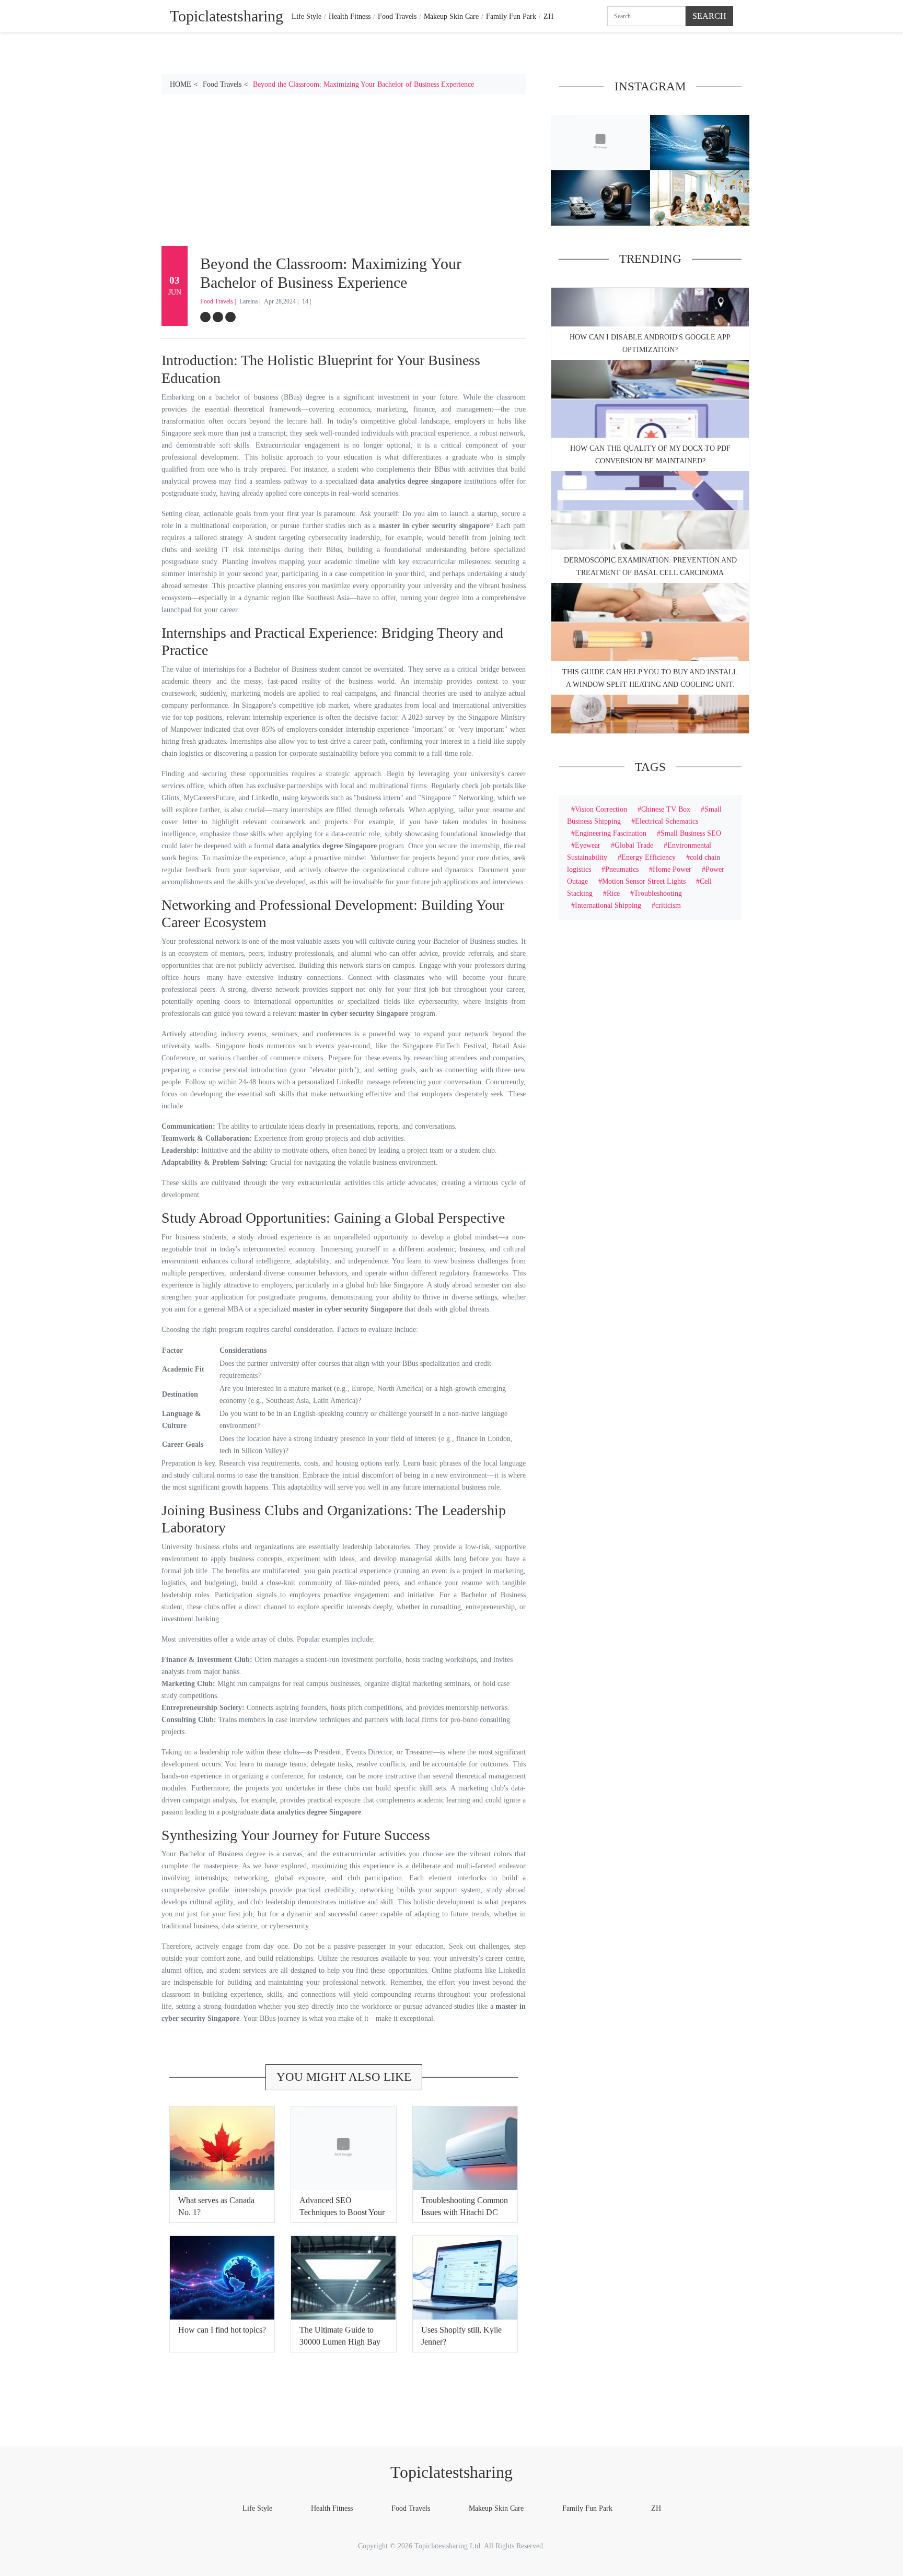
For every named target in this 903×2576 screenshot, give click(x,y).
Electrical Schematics (667, 821)
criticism (668, 905)
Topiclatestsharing (451, 2472)
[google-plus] (230, 317)
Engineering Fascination (611, 833)
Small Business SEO (691, 833)
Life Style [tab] (306, 16)
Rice (613, 893)
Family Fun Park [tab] (511, 16)
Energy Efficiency (649, 857)
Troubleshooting (658, 893)
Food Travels (222, 84)
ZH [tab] (548, 16)
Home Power (672, 869)
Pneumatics (622, 869)
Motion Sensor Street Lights (644, 881)
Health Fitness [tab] (350, 16)
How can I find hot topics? (222, 2330)
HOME (181, 84)
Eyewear (588, 845)
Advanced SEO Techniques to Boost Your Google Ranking (342, 2212)
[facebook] (205, 317)
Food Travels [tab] (397, 16)
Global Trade (634, 845)
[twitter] (218, 317)
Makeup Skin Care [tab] (451, 16)
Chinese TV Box (666, 809)
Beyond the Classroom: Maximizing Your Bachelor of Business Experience (363, 84)
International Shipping (608, 905)
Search (709, 16)
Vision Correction (601, 809)
